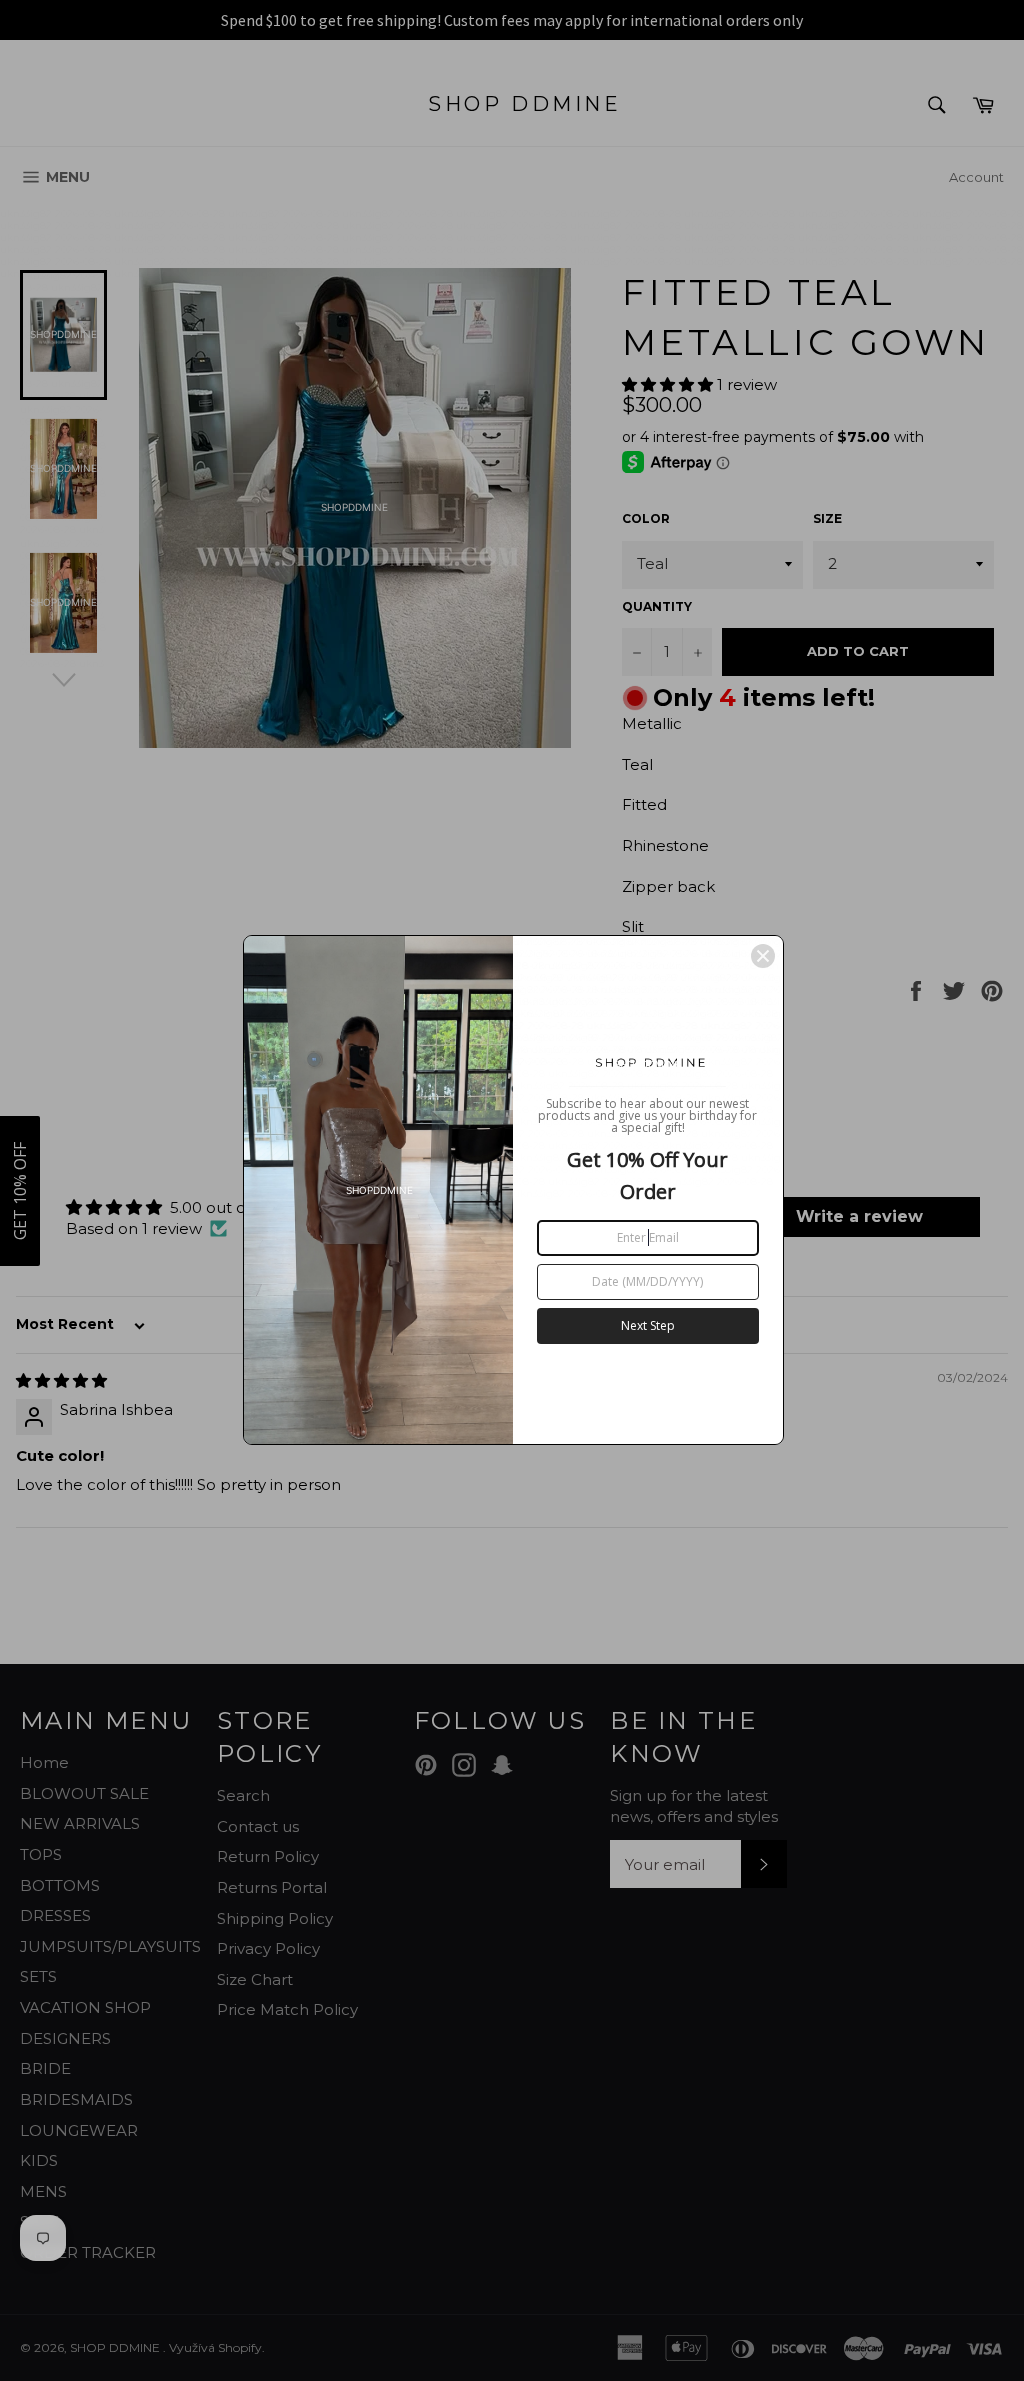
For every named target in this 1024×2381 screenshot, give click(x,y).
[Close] (763, 956)
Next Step (648, 1325)
